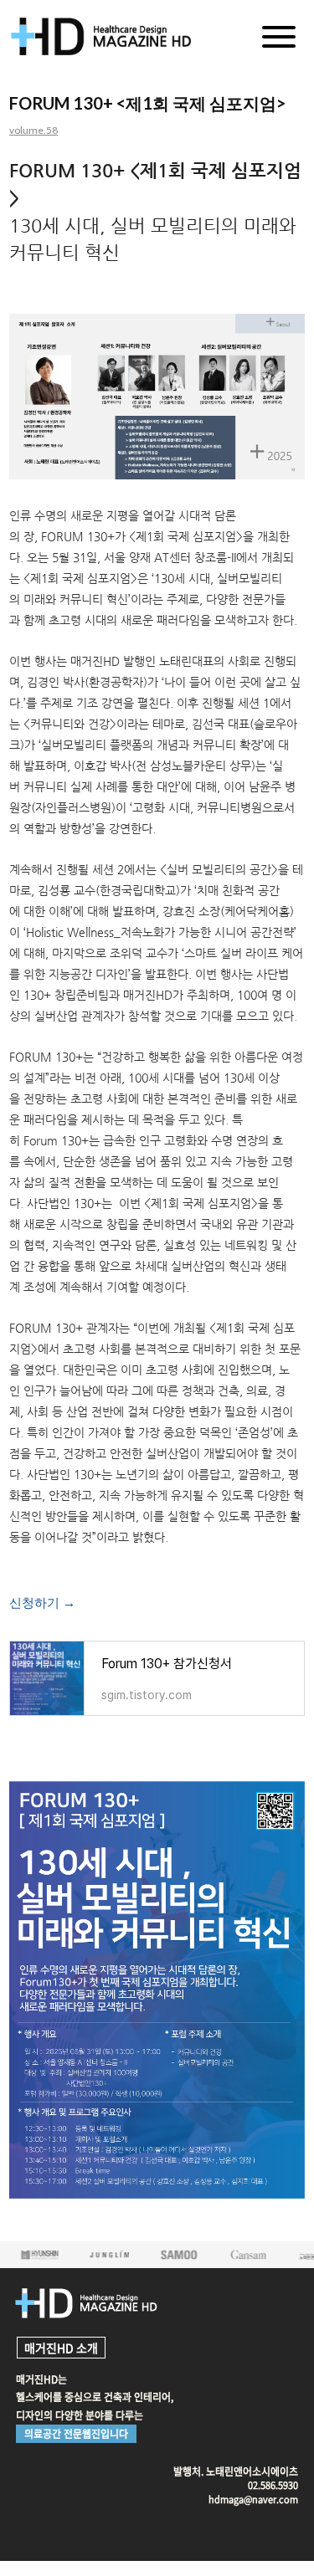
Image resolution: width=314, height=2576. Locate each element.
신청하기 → (42, 1603)
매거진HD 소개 (61, 2348)
